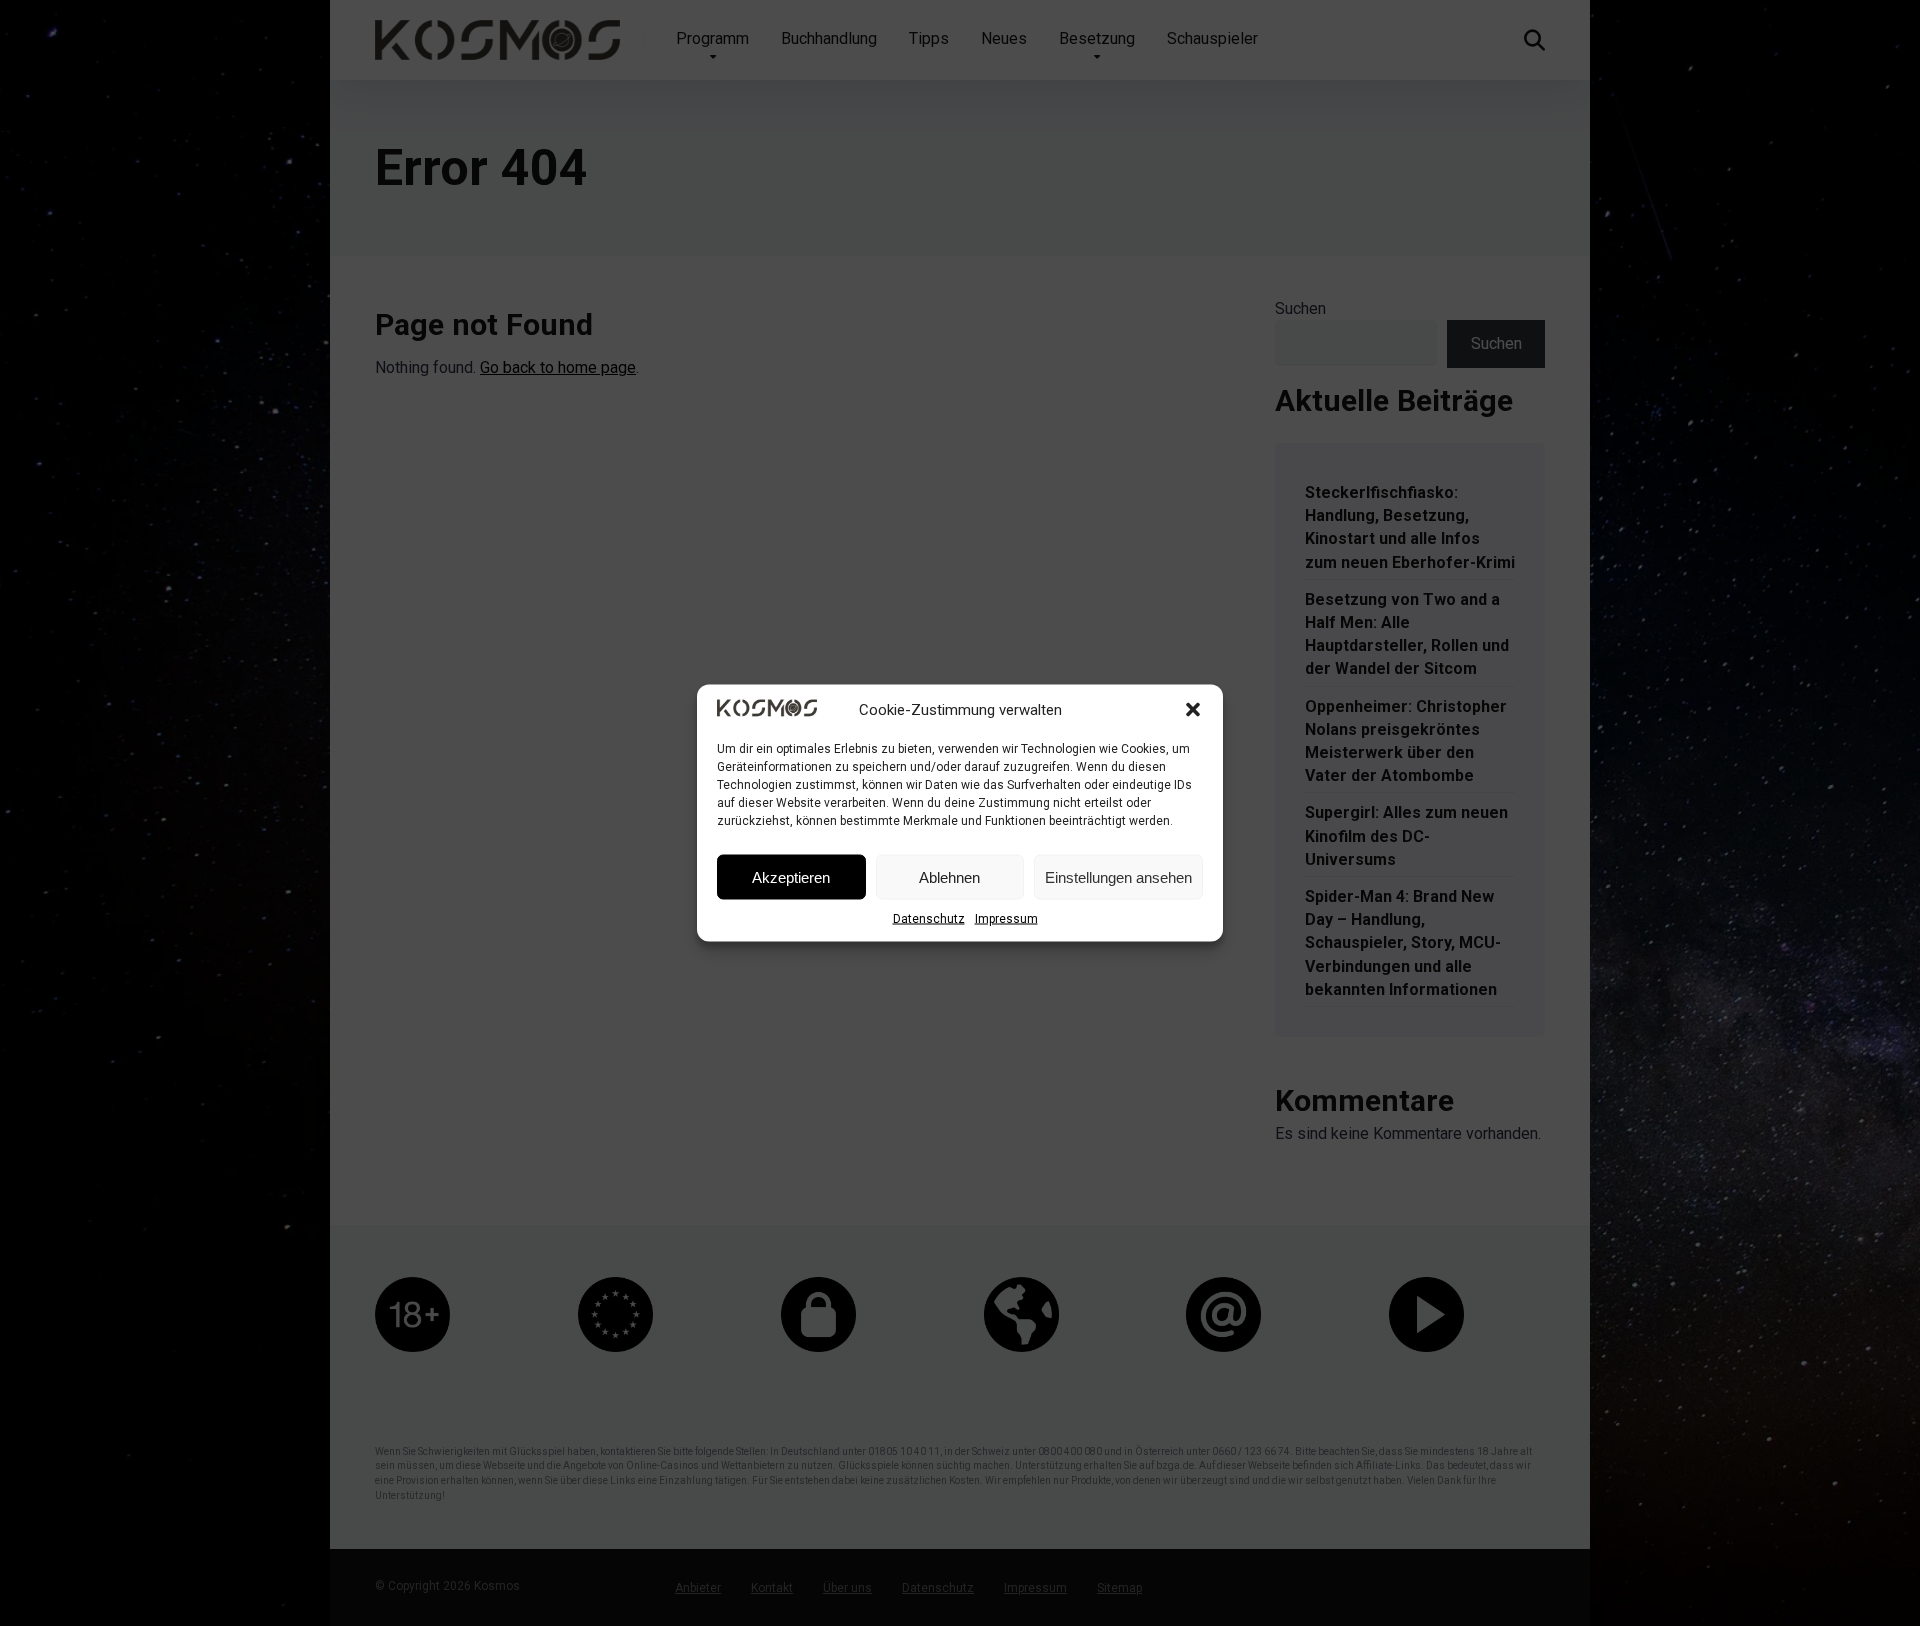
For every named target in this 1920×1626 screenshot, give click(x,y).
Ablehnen (949, 876)
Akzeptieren (791, 876)
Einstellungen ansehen (1118, 876)
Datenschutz (929, 919)
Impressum (1006, 919)
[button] (1193, 710)
